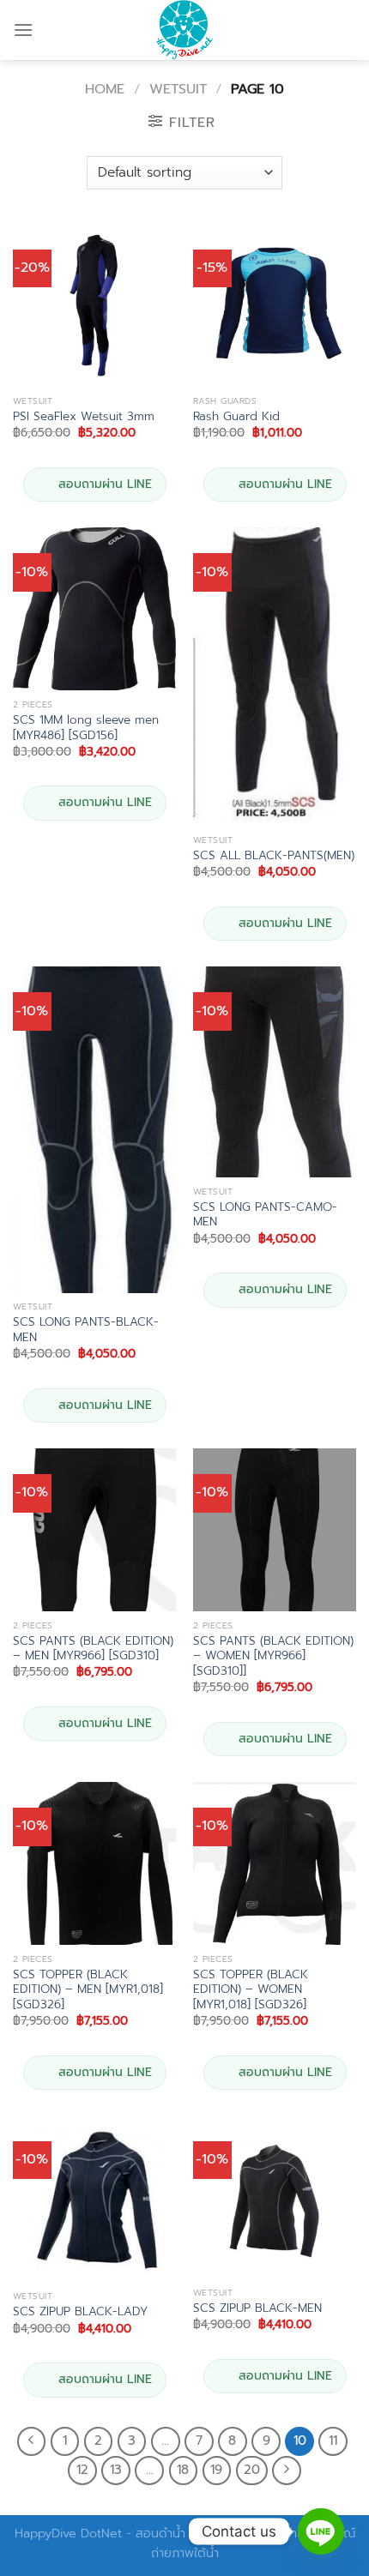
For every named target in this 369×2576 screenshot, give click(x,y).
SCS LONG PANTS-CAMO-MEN (265, 1215)
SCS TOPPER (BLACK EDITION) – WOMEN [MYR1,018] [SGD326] (251, 1990)
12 (82, 2470)
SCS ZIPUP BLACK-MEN (257, 2308)
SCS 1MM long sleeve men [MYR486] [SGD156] (86, 728)
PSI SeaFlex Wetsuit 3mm (84, 417)
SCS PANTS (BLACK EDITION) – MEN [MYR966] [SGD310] (93, 1649)
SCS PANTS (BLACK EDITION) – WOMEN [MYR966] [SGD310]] (273, 1656)
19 (216, 2470)
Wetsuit (178, 89)
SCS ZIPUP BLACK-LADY (80, 2312)
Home (105, 89)
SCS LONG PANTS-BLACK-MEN (86, 1330)
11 (333, 2441)
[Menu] (23, 30)
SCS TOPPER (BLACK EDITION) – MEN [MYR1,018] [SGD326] (88, 1990)
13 (116, 2470)
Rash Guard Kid (236, 417)
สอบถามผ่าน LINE (105, 484)
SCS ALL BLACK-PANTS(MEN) (274, 856)
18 (183, 2470)
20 (252, 2470)
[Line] (321, 2531)
